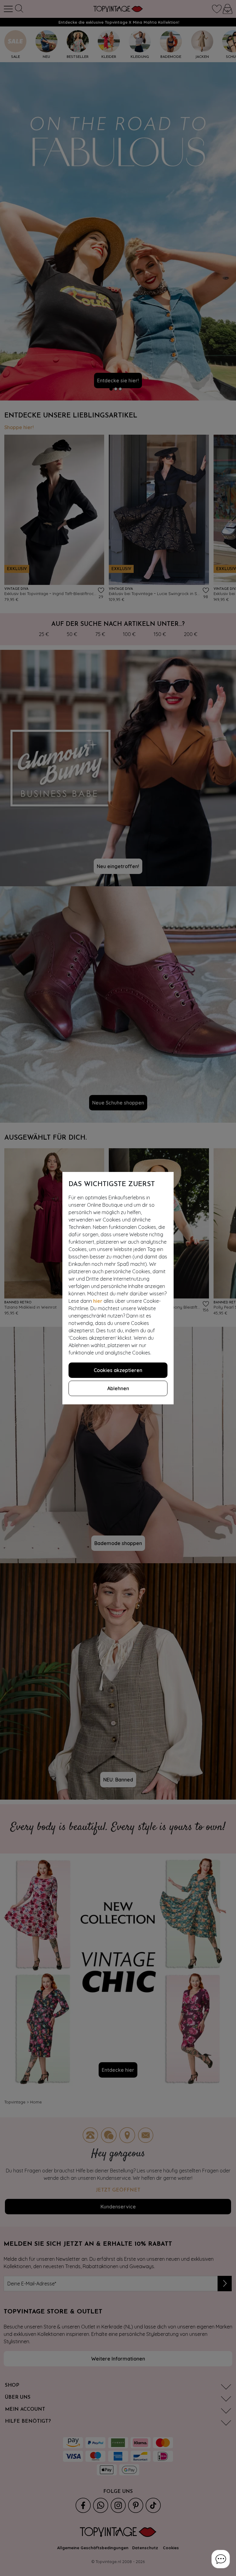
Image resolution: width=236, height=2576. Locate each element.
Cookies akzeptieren (118, 1370)
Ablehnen (118, 1388)
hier (98, 1301)
